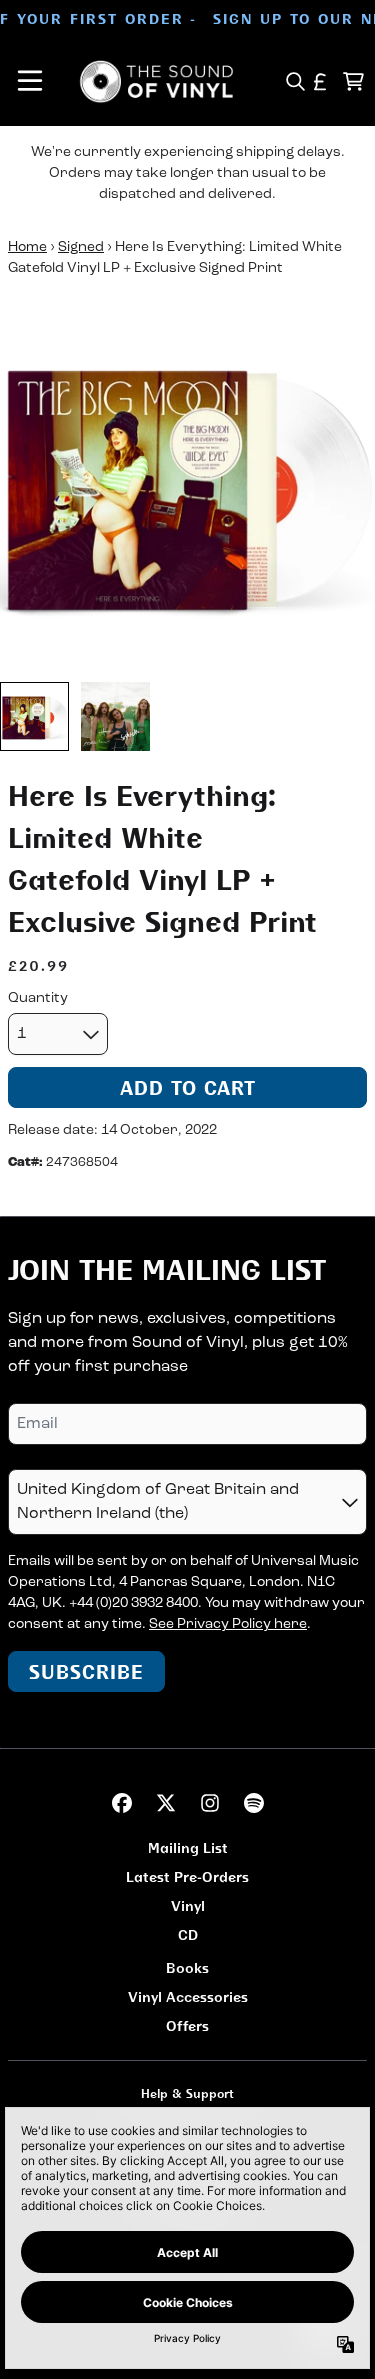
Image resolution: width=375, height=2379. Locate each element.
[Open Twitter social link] (166, 1803)
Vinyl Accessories (188, 1996)
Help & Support (187, 2093)
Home (27, 247)
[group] (34, 716)
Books (187, 1967)
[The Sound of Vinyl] (157, 81)
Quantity (38, 998)
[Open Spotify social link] (254, 1803)
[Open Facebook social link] (122, 1803)
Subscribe (86, 1671)
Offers (187, 2025)
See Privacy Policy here (228, 1624)
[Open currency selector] (320, 81)
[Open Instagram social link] (210, 1803)
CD (188, 1934)
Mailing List (188, 1847)
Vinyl (188, 1905)
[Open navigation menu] (30, 81)
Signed (81, 247)
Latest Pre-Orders (187, 1876)
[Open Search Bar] (294, 81)
